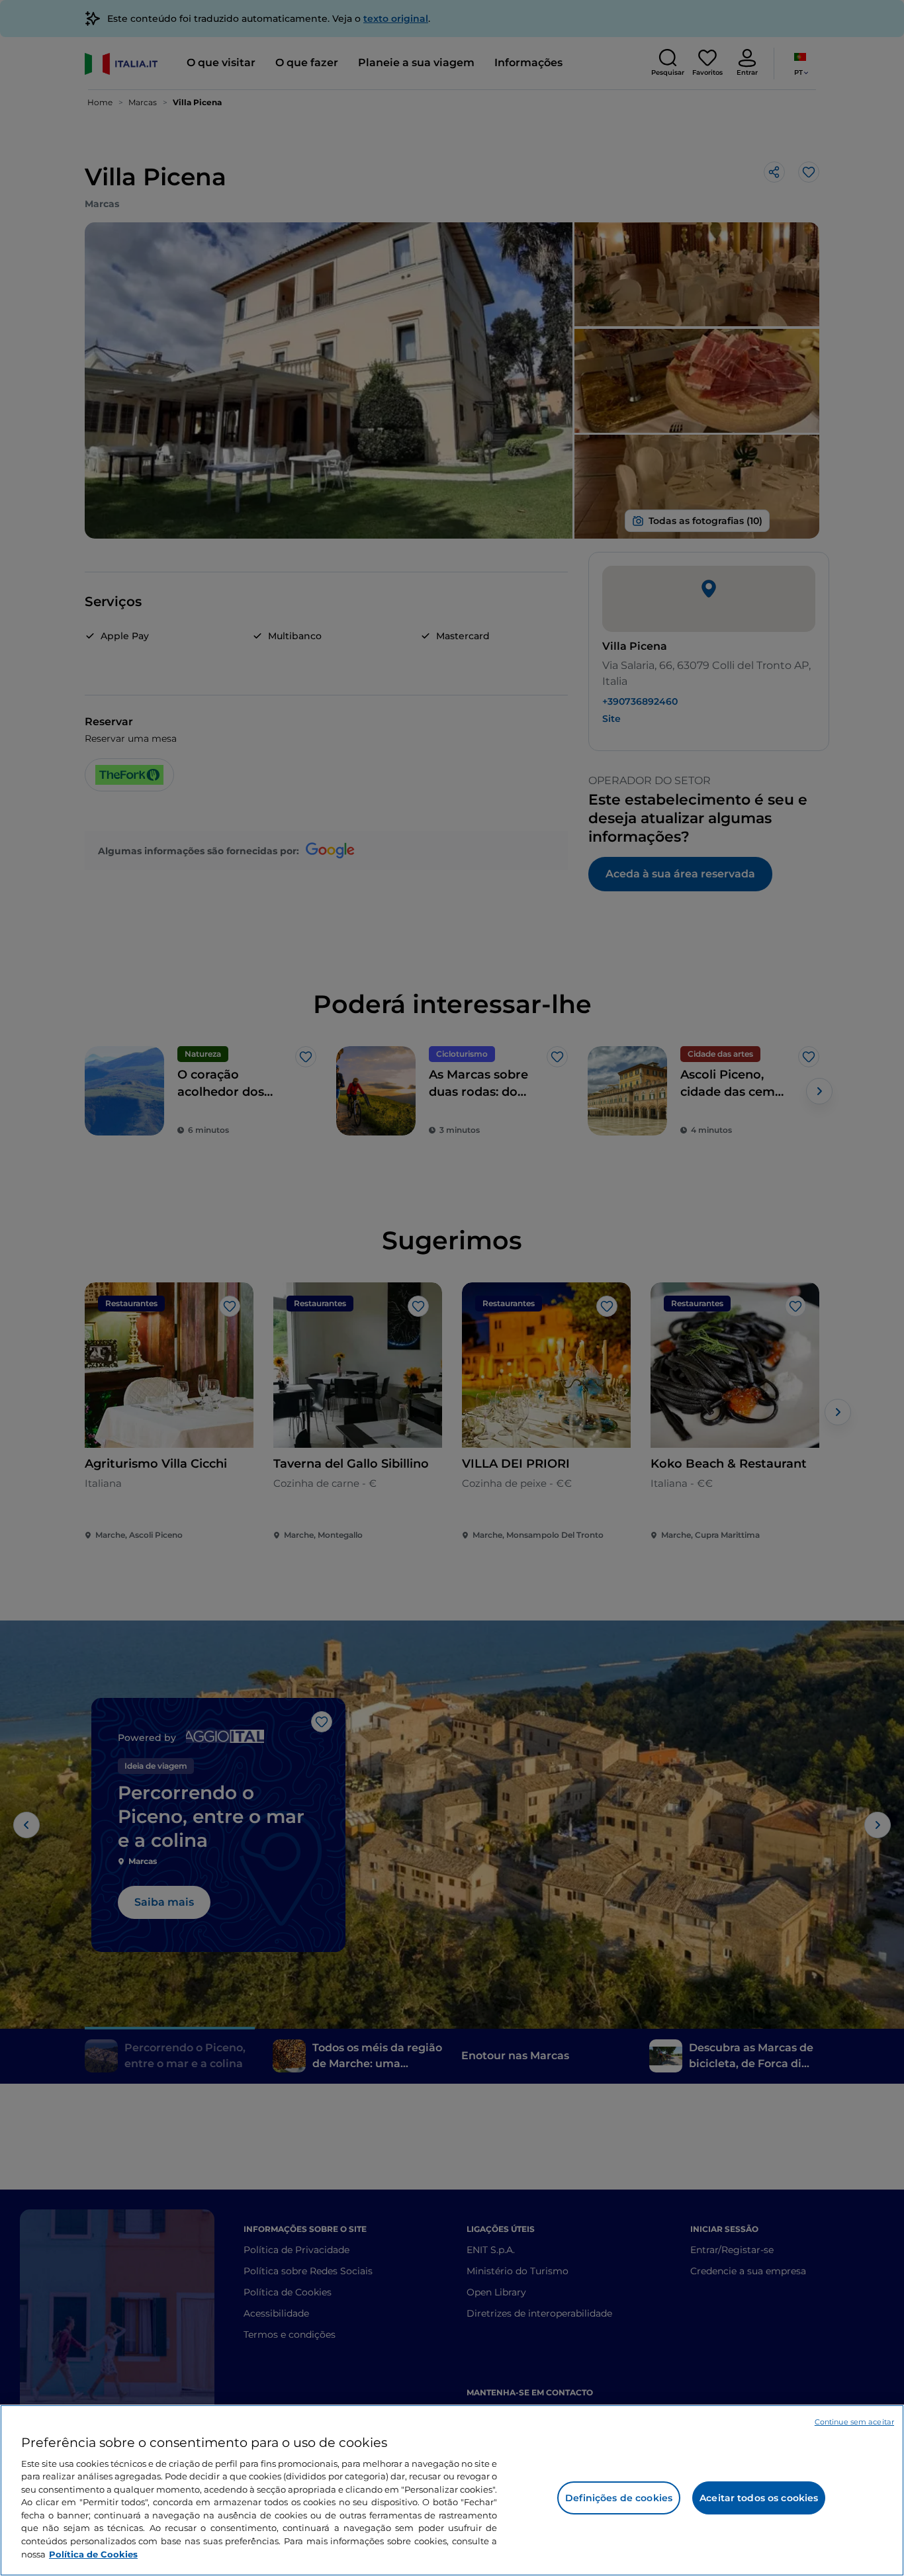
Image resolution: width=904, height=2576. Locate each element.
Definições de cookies (619, 2498)
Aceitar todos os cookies (759, 2498)
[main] (452, 2490)
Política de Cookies (93, 2554)
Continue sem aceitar (854, 2422)
